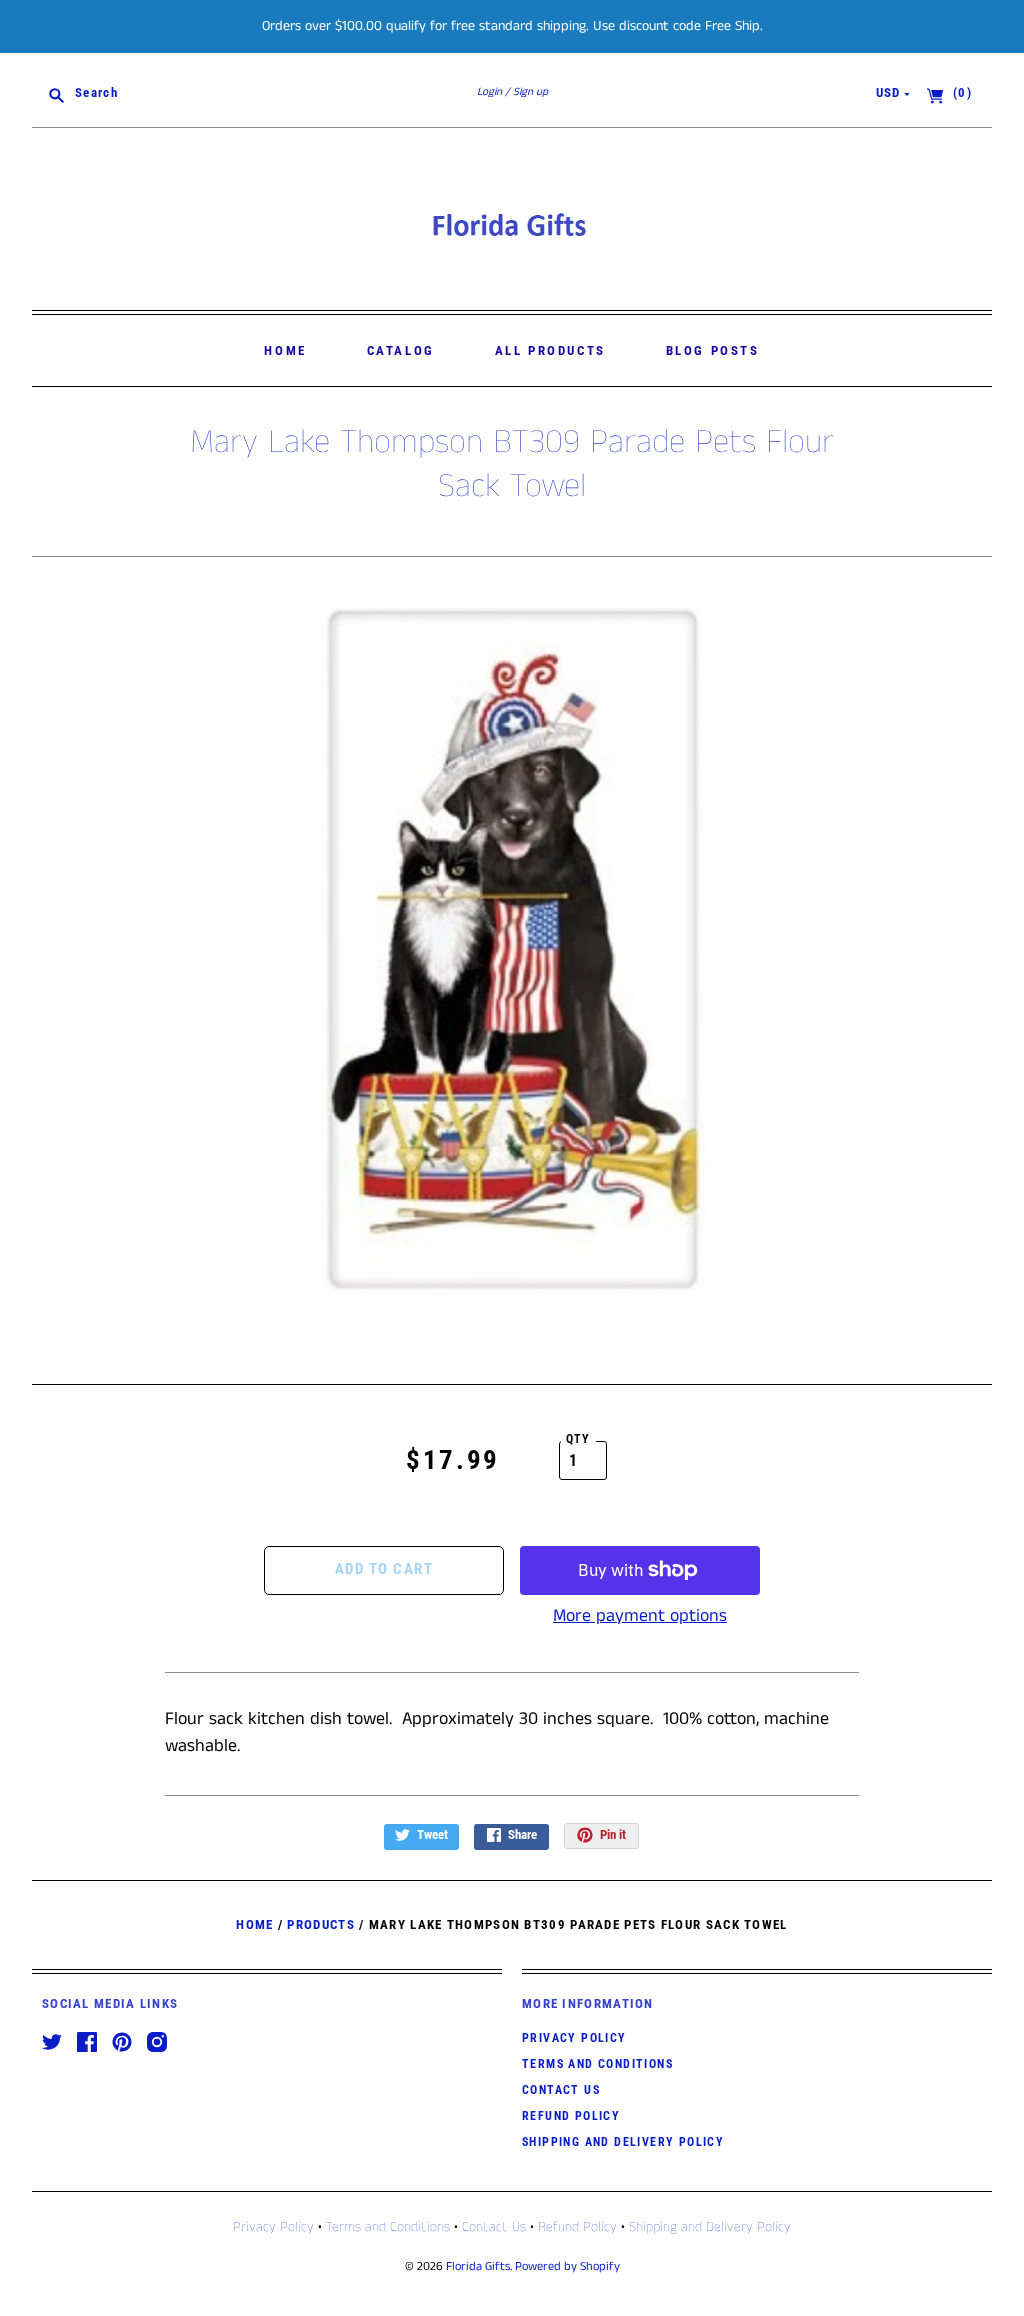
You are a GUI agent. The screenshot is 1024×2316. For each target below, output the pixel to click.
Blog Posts (713, 350)
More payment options (640, 1616)
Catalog (401, 350)
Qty (578, 1439)
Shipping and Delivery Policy (623, 2142)
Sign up (530, 92)
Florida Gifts (478, 2266)
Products (320, 1924)
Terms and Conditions (597, 2064)
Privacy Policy (574, 2038)
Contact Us (561, 2090)
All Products (550, 350)
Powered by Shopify (567, 2266)
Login (489, 92)
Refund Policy (571, 2116)
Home (285, 350)
